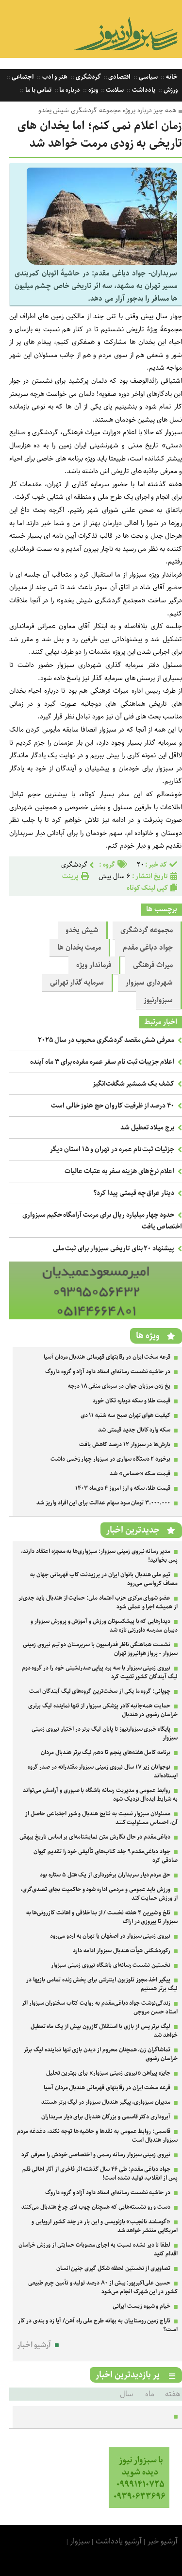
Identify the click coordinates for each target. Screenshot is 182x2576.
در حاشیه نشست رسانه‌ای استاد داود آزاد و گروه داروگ (108, 1372)
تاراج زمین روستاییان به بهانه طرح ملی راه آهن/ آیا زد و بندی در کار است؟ (98, 2325)
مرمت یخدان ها (79, 948)
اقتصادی (119, 77)
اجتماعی (22, 77)
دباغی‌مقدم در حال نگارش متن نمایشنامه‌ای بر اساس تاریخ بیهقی (95, 1837)
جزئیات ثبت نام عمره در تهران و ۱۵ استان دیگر (112, 1149)
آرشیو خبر (163, 2541)
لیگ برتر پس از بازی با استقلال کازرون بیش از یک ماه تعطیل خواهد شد (104, 2031)
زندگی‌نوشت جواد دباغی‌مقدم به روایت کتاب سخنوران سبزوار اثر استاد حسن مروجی (100, 2007)
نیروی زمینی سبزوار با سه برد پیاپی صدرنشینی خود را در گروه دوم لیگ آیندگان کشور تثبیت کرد (100, 1672)
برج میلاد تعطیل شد (147, 1127)
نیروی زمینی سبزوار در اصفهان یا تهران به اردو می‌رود (110, 1936)
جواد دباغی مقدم (148, 948)
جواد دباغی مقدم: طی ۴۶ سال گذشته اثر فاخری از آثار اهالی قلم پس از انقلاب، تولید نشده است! (100, 2174)
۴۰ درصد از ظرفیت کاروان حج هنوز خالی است (113, 1106)
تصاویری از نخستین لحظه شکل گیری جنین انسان (114, 2268)
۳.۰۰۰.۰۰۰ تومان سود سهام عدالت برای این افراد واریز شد (103, 1503)
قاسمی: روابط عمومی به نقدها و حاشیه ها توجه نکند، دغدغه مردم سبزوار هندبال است (97, 2136)
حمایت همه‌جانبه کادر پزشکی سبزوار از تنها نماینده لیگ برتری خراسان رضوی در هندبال (103, 1710)
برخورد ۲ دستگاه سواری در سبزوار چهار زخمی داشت (110, 1459)
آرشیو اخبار (34, 2345)
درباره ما (69, 90)
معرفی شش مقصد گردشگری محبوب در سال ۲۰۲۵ (106, 1040)
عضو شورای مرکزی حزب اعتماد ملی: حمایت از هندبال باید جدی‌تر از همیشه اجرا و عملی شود (98, 1602)
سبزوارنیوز (158, 1000)
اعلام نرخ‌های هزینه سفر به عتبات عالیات (119, 1171)
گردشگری (87, 77)
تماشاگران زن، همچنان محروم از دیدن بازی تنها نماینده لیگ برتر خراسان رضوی (101, 2054)
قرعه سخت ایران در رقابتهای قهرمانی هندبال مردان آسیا (107, 1357)
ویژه (92, 90)
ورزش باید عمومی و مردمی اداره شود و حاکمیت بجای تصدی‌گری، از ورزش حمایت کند (99, 1894)
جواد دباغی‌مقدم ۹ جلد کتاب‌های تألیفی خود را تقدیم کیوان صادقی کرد (106, 1856)
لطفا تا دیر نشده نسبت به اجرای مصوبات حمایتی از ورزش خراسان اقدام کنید (98, 2249)
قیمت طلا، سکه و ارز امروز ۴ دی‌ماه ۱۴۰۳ (123, 1488)
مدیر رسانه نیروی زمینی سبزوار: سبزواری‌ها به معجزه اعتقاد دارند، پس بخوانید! (99, 1556)
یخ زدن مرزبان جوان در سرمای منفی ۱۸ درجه (119, 1386)
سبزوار (80, 2541)
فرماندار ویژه (94, 965)
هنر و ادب (54, 77)
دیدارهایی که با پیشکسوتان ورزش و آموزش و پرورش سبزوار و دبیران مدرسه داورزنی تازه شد (104, 1626)
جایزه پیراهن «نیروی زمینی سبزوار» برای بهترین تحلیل (108, 2073)
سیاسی (148, 77)
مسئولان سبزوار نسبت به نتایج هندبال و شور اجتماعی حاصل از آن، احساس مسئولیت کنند (101, 1818)
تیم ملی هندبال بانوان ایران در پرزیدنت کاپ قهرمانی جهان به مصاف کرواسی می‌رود (104, 1579)
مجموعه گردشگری (147, 930)
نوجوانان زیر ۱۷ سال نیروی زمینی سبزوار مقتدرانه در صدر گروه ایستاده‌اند (103, 1771)
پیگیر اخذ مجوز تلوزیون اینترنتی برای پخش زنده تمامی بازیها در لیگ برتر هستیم (102, 1984)
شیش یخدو (82, 930)
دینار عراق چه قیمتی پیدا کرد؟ (134, 1193)
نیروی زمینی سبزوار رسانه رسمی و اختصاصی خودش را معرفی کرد (96, 2155)
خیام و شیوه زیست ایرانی (141, 2306)
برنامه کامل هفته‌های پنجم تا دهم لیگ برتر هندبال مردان (106, 1752)
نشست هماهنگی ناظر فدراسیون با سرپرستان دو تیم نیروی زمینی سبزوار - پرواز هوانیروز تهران (100, 1649)
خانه (171, 77)
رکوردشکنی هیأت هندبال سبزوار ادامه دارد (122, 1951)
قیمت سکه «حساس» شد (140, 1474)
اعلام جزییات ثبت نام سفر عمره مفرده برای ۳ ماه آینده (102, 1062)
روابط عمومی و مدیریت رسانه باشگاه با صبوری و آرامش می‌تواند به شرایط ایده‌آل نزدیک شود (100, 1795)
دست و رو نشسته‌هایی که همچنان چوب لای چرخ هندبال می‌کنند (96, 2207)
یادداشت (143, 90)
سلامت (115, 90)
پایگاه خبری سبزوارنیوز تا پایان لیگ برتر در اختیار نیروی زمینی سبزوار (105, 1733)
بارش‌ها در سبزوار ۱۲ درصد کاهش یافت (125, 1444)
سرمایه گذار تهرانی (77, 983)
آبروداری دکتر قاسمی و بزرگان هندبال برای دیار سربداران (106, 2117)
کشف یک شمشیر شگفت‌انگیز (133, 1084)
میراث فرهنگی (153, 965)
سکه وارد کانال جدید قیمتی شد (134, 1430)
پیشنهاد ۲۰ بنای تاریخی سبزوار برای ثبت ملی (114, 1248)
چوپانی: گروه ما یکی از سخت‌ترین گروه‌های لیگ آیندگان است (100, 1691)
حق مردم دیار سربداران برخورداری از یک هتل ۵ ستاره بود (105, 1875)
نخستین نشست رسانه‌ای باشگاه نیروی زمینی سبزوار (111, 1965)
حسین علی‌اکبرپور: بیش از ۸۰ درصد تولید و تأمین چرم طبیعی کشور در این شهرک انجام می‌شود (103, 2287)
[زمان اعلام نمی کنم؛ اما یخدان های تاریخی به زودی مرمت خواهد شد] (102, 263)
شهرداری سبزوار (149, 983)
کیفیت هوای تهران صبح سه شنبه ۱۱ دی (126, 1415)
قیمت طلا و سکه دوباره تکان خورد (132, 1401)
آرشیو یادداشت (119, 2541)
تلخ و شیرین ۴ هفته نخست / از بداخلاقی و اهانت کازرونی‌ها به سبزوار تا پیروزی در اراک (102, 1917)
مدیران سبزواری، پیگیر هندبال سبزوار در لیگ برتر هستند (106, 2102)
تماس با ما (37, 90)
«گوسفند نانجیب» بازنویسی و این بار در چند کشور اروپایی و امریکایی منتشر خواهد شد (105, 2226)
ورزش (170, 90)
